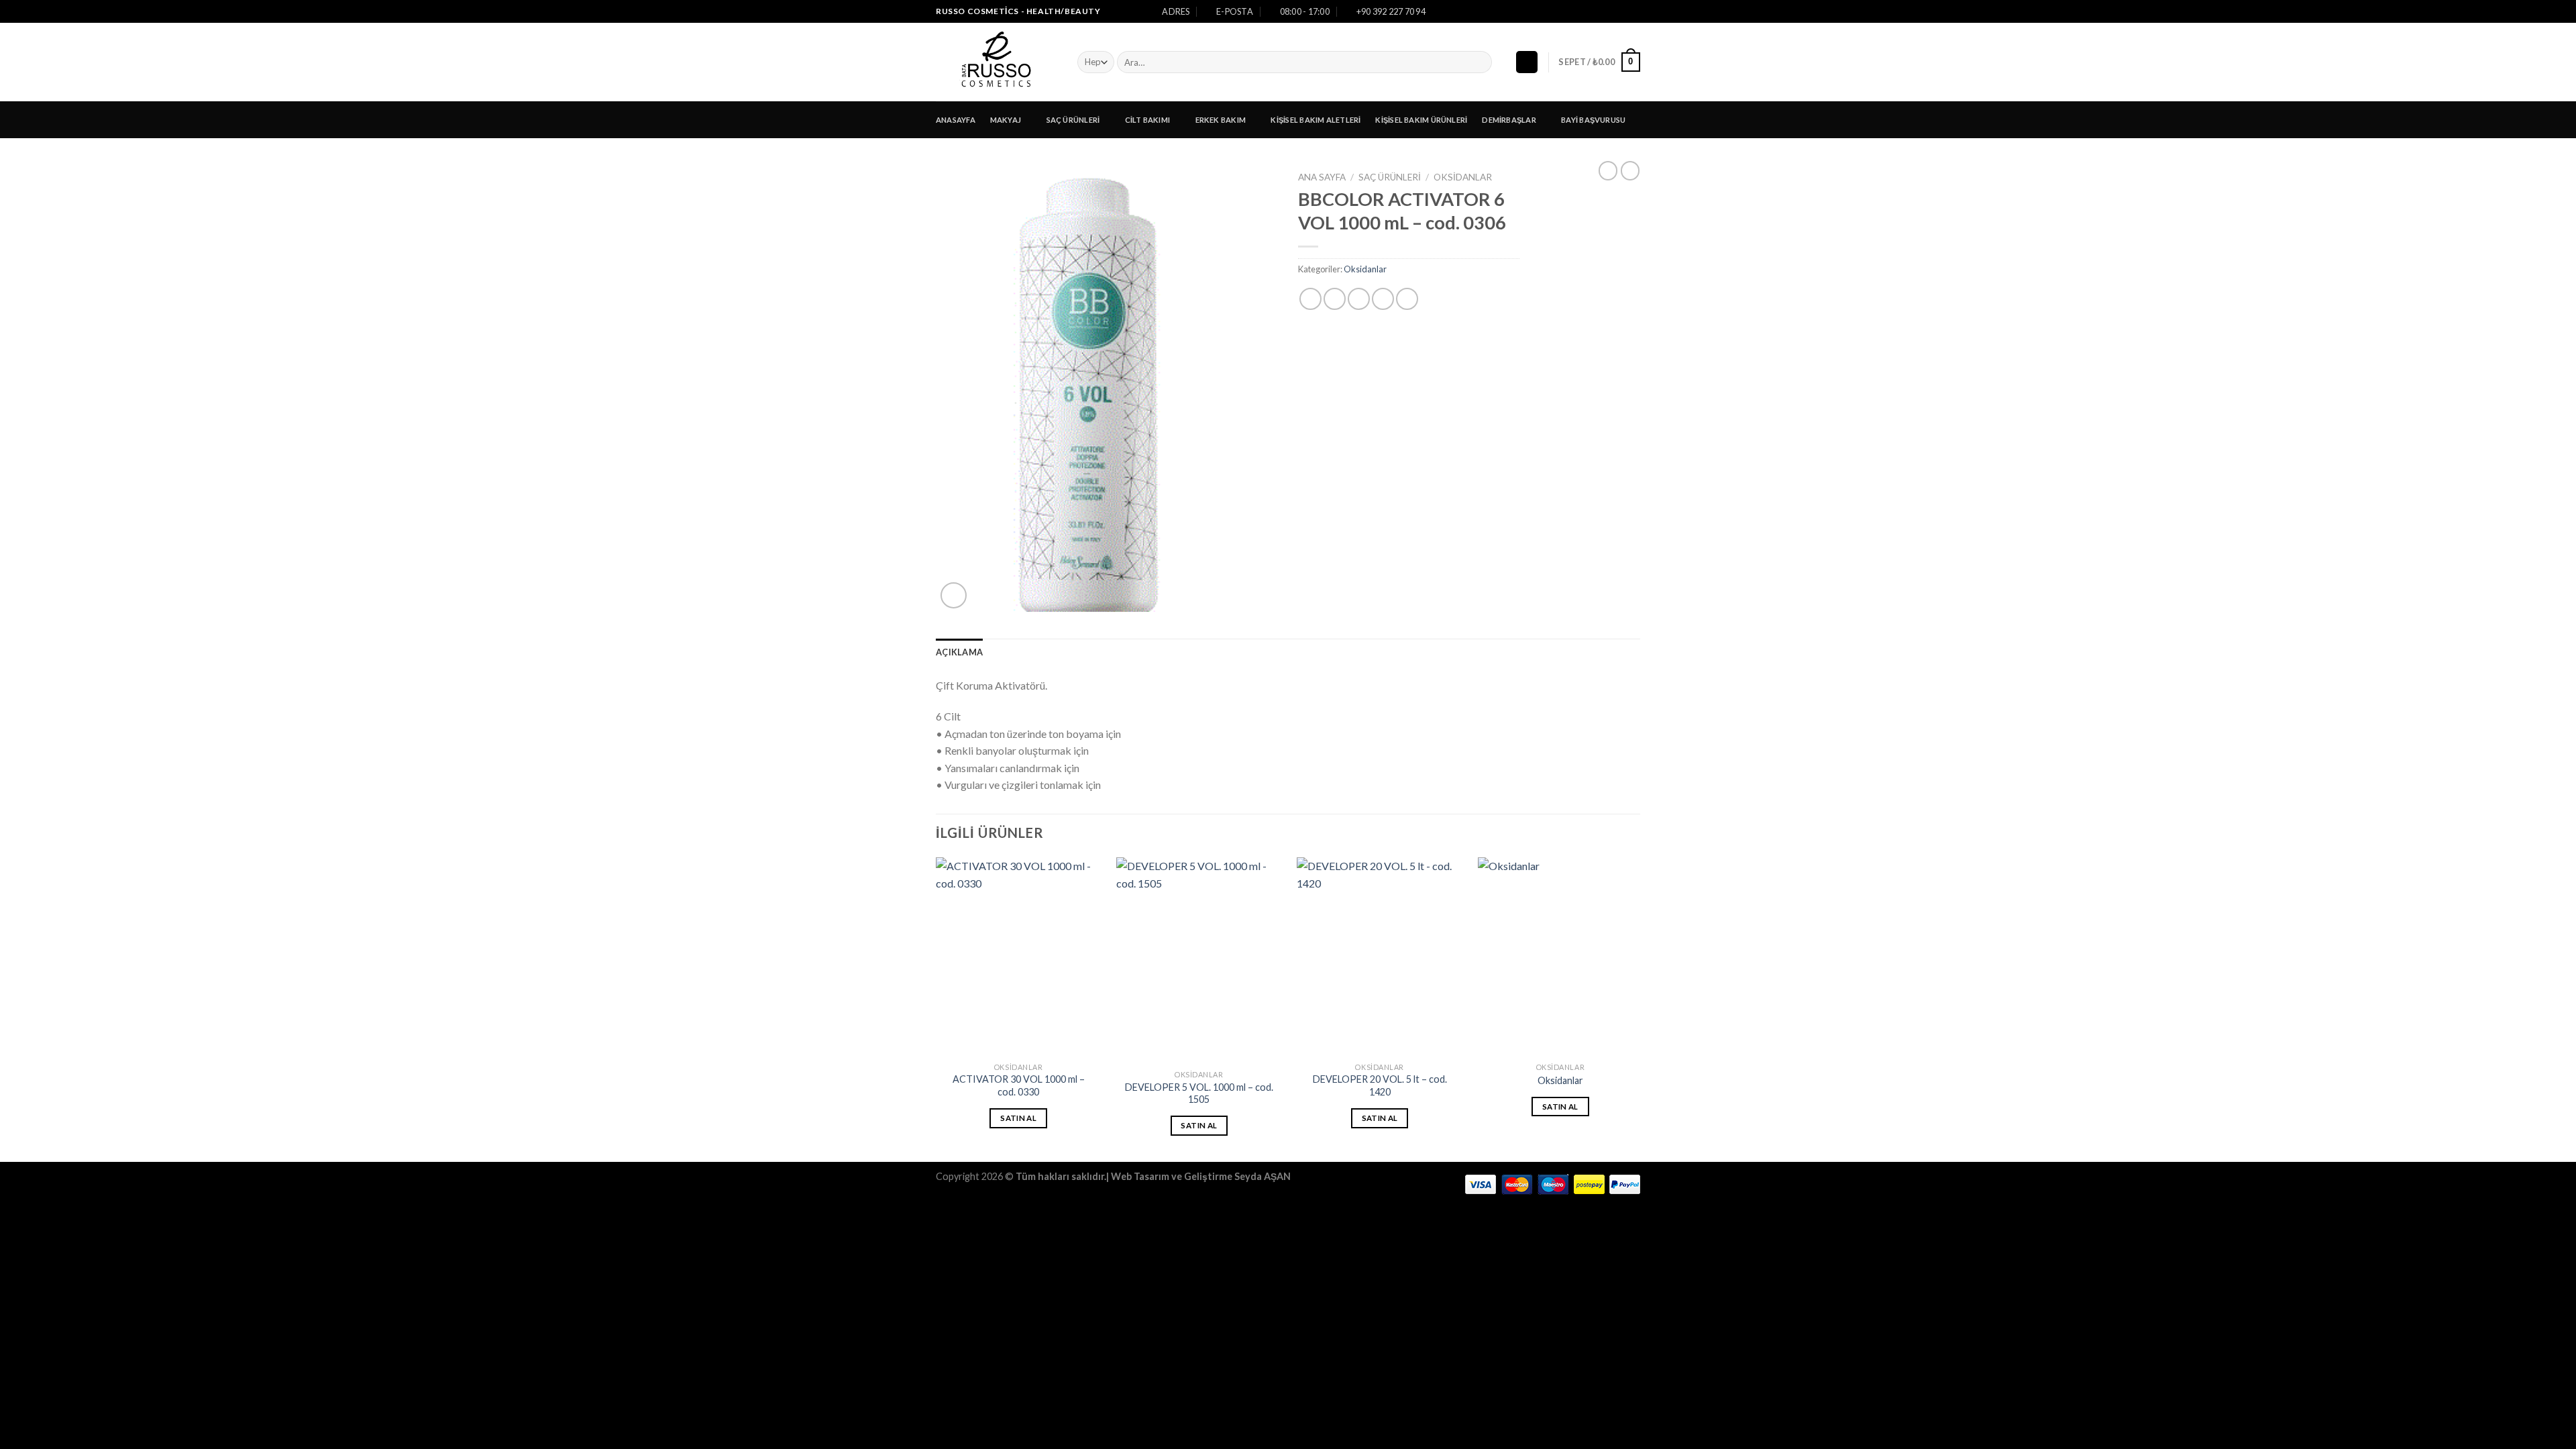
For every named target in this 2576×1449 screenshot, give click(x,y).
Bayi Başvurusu (1593, 120)
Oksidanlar (1463, 177)
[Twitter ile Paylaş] (1335, 299)
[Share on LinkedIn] (1407, 299)
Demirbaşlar (1509, 120)
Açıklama (959, 652)
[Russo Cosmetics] (997, 62)
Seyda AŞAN (1263, 1176)
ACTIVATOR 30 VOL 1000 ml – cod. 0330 (1019, 1085)
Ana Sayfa (1322, 177)
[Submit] (1480, 62)
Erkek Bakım (1221, 120)
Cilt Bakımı (1147, 120)
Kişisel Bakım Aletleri (1316, 120)
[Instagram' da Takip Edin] (1621, 11)
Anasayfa (956, 120)
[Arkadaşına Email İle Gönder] (1359, 299)
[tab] (959, 652)
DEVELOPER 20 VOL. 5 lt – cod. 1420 (1380, 1085)
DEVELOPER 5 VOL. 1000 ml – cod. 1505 (1199, 1093)
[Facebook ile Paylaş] (1310, 299)
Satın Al (1018, 1118)
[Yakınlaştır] (954, 595)
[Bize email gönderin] (1633, 11)
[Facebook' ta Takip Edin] (1608, 11)
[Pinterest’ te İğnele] (1383, 299)
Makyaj (1006, 120)
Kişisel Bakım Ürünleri (1421, 120)
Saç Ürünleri (1073, 120)
